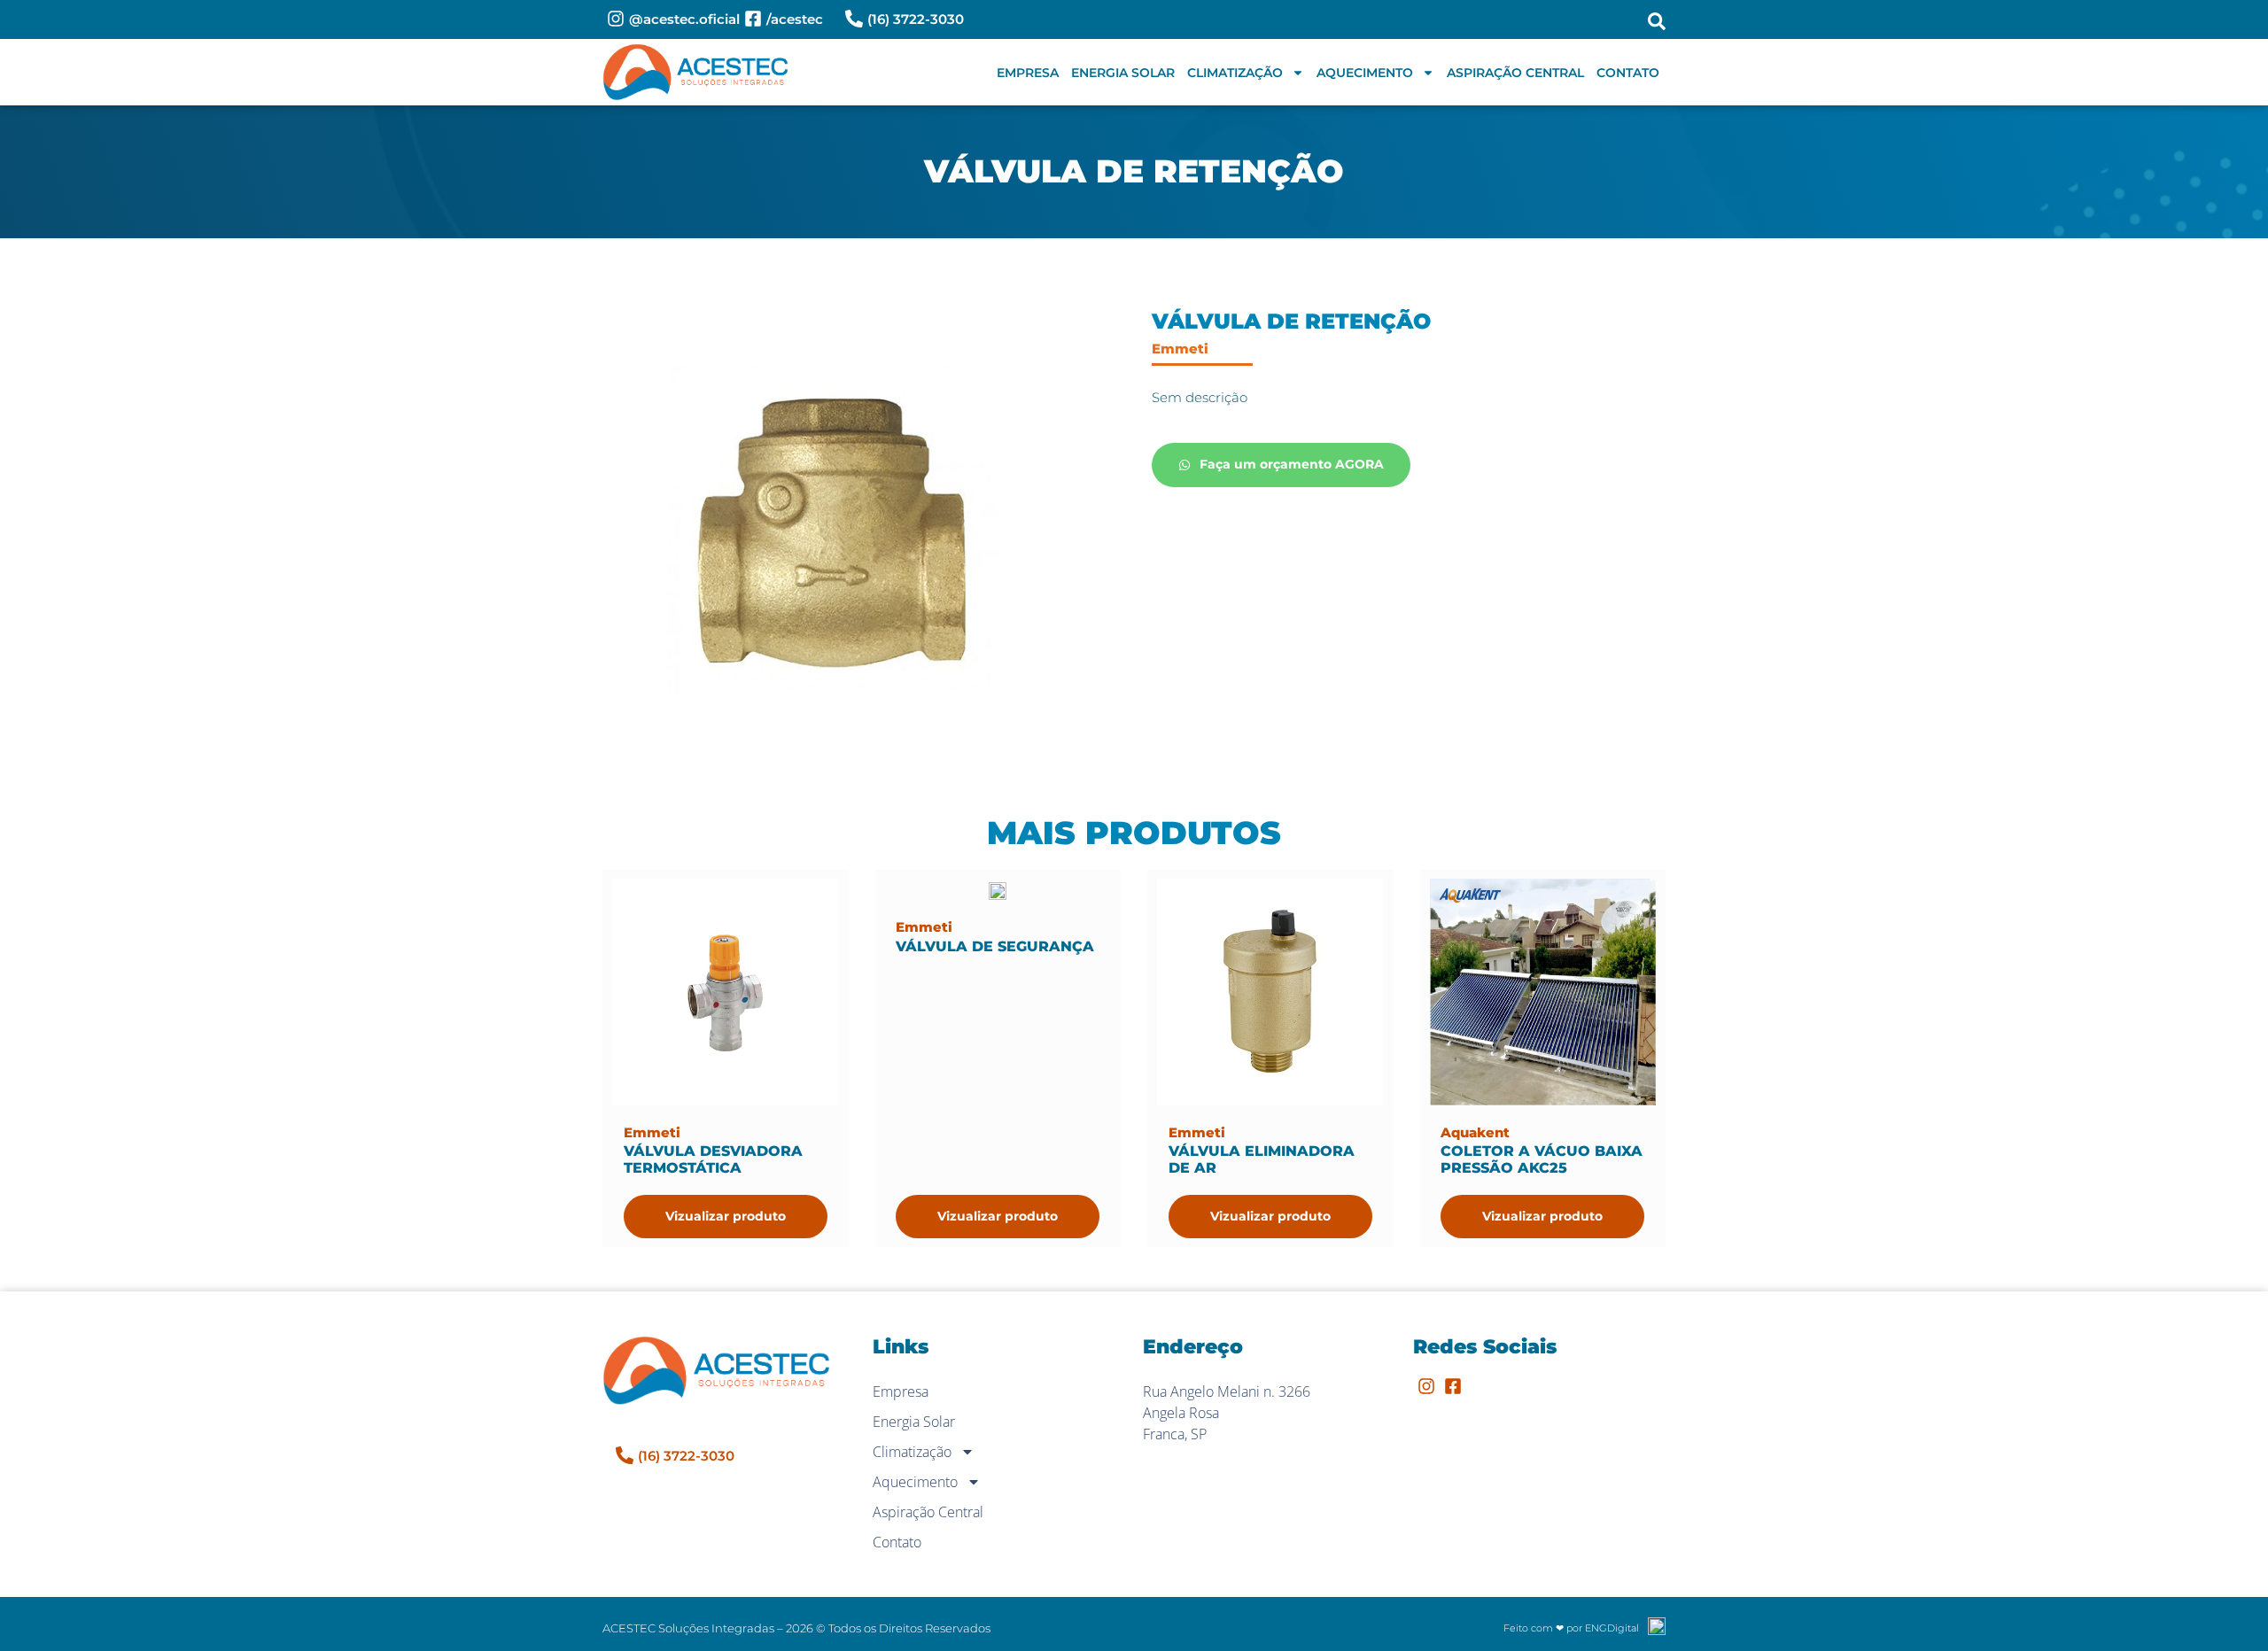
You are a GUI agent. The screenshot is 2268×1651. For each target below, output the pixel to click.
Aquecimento (1365, 73)
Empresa (1028, 73)
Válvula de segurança (995, 946)
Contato (1628, 73)
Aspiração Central (1515, 73)
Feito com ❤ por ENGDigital (1571, 1628)
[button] (1657, 21)
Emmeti (1180, 349)
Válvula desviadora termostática (713, 1159)
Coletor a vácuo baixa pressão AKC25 (1542, 1159)
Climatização (1235, 73)
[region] (230, 1512)
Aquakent (1475, 1132)
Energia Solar (1123, 73)
